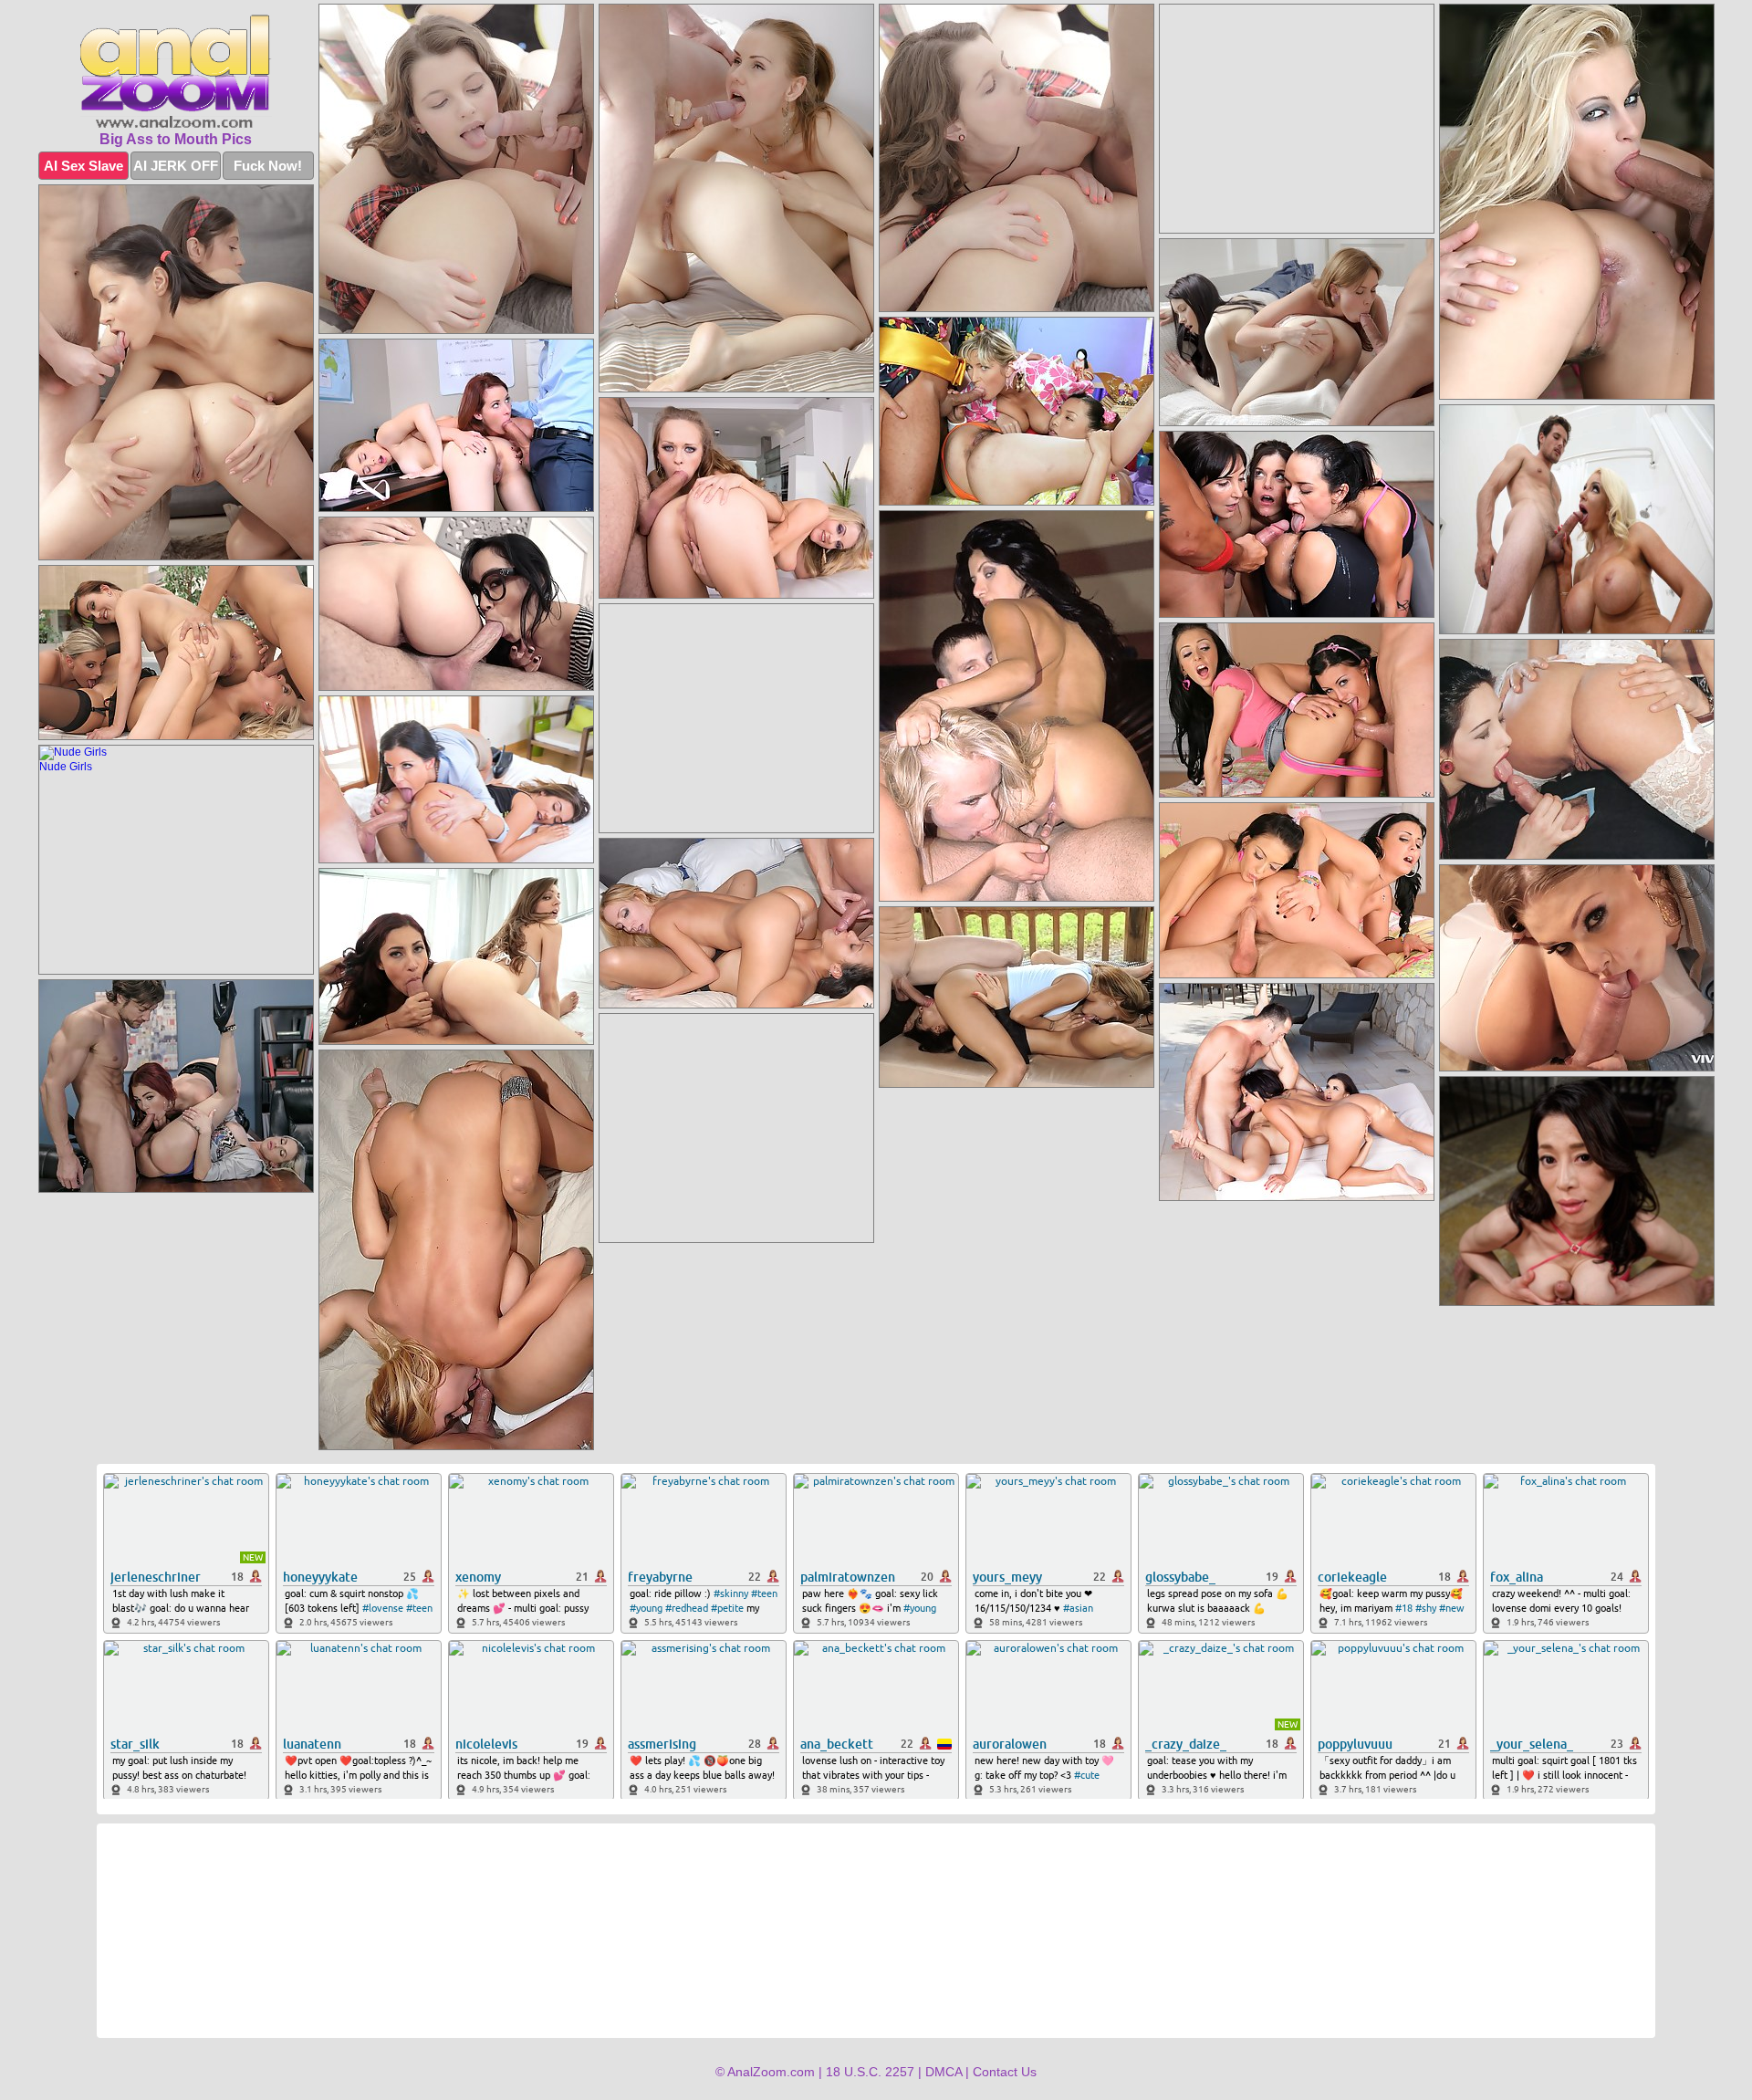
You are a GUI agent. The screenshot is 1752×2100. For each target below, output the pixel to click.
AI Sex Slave (83, 166)
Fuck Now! (268, 166)
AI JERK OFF (176, 166)
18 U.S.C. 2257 (870, 2072)
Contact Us (1005, 2072)
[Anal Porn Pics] (176, 72)
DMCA (944, 2072)
